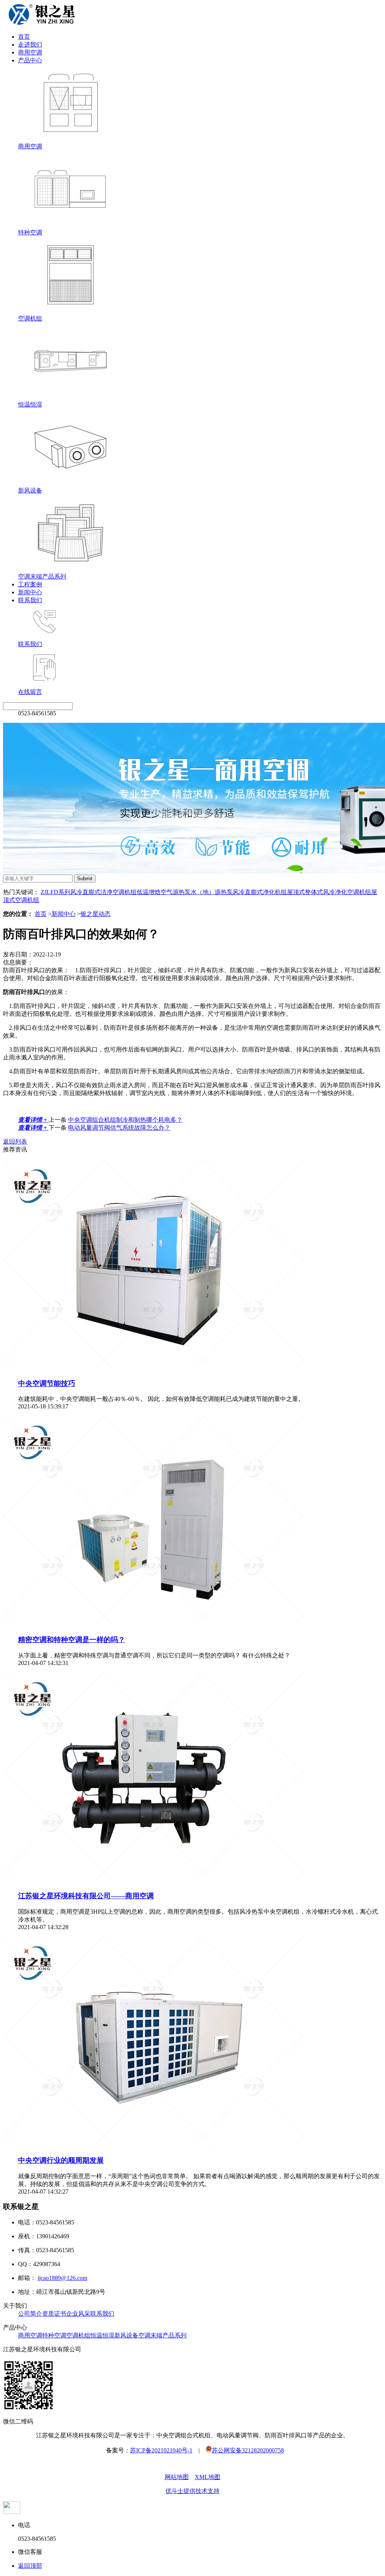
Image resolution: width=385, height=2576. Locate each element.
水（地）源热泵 (212, 892)
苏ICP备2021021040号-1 (161, 2450)
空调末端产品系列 (162, 2335)
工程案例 (30, 584)
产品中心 (30, 60)
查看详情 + (33, 1120)
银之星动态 (95, 914)
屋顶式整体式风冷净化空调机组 (329, 892)
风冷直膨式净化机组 (260, 892)
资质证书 (54, 2314)
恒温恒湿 (102, 2335)
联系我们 (30, 600)
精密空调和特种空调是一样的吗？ (72, 1640)
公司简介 (30, 2314)
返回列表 (15, 1141)
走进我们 (30, 45)
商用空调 (30, 52)
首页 (24, 37)
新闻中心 (30, 592)
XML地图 (208, 2477)
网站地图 (177, 2477)
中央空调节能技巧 (47, 1383)
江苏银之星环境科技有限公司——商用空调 (86, 1896)
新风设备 (126, 2335)
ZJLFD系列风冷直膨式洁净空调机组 (89, 892)
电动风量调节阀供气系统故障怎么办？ (119, 1128)
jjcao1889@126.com (62, 2278)
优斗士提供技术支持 (192, 2491)
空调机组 (78, 2335)
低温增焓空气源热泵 (164, 892)
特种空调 (54, 2335)
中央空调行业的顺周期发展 (61, 2160)
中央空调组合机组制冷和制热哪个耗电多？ (125, 1120)
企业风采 (78, 2314)
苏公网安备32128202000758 (248, 2450)
